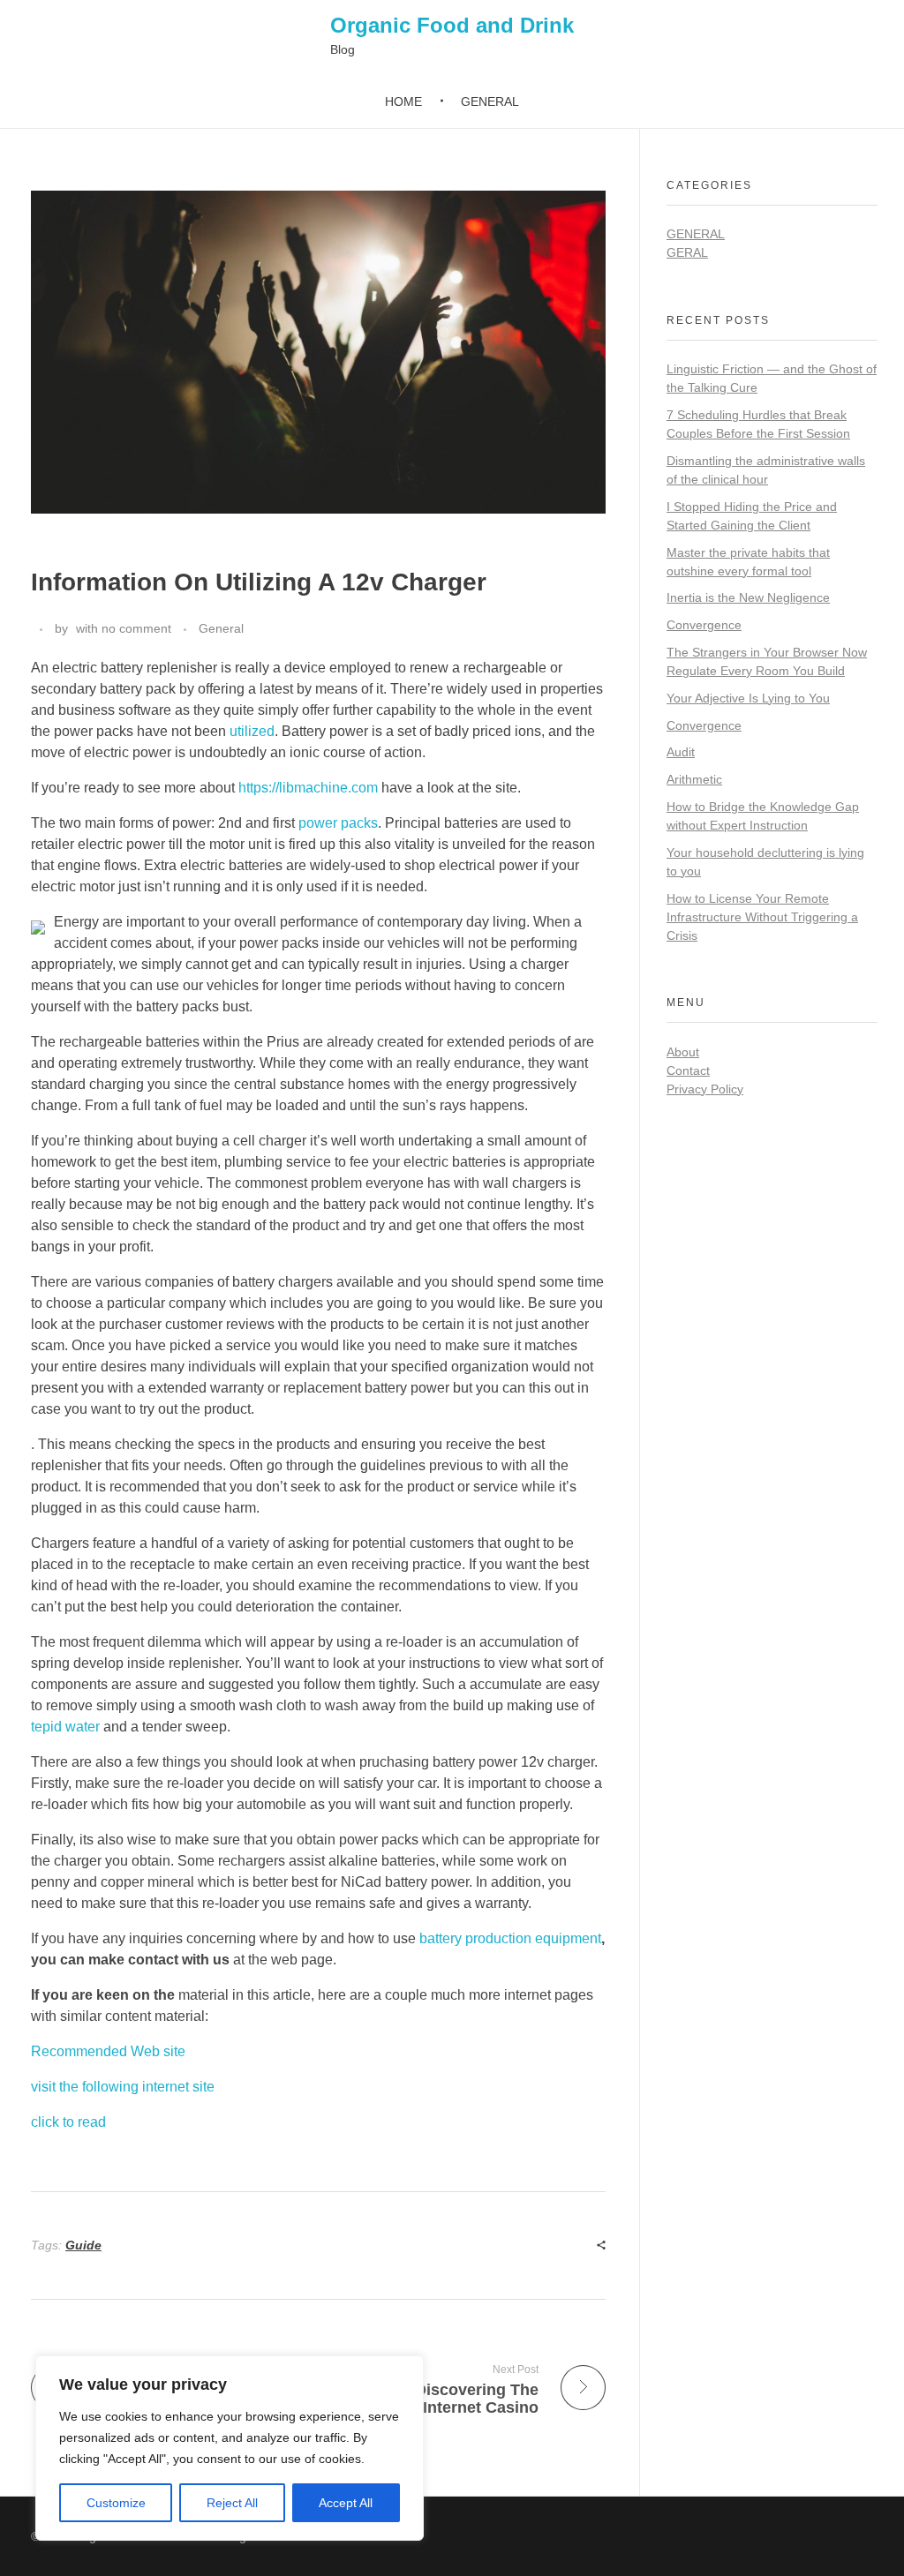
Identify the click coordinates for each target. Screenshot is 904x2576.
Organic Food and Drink (452, 25)
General (221, 628)
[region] (230, 2448)
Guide (83, 2245)
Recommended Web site (108, 2051)
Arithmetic (694, 779)
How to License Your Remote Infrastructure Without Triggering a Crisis (762, 917)
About (683, 1052)
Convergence (704, 625)
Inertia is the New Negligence (748, 597)
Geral (687, 252)
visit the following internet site (123, 2087)
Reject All (232, 2503)
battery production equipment (510, 1938)
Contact (688, 1070)
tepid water (65, 1727)
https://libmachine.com (308, 788)
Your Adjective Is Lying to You (748, 698)
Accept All (346, 2503)
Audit (681, 752)
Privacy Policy (705, 1089)
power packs (338, 823)
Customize (116, 2503)
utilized (252, 731)
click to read (68, 2122)
